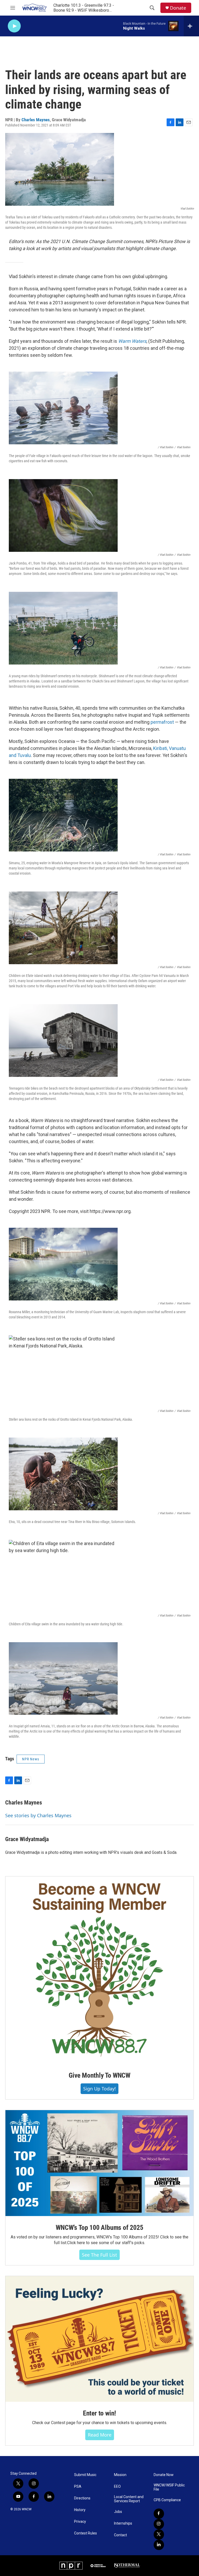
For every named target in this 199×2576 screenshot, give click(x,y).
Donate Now (164, 2475)
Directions (82, 2498)
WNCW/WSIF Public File (169, 2487)
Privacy (80, 2522)
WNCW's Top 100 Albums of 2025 (99, 2228)
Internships (123, 2523)
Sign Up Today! (99, 2089)
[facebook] (159, 2514)
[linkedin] (159, 2545)
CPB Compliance (167, 2500)
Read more (100, 2435)
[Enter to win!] (99, 2339)
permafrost (162, 722)
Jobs (118, 2512)
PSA (78, 2487)
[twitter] (159, 2534)
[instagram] (159, 2524)
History (80, 2510)
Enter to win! (99, 2413)
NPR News (31, 1759)
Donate (178, 8)
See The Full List (99, 2255)
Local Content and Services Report (129, 2499)
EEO (117, 2487)
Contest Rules (86, 2533)
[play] (14, 26)
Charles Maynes (36, 120)
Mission (120, 2475)
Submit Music (85, 2475)
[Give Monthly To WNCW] (99, 1970)
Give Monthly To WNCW (99, 2075)
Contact (120, 2535)
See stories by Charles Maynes (38, 1815)
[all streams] (191, 26)
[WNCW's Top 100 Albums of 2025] (99, 2163)
